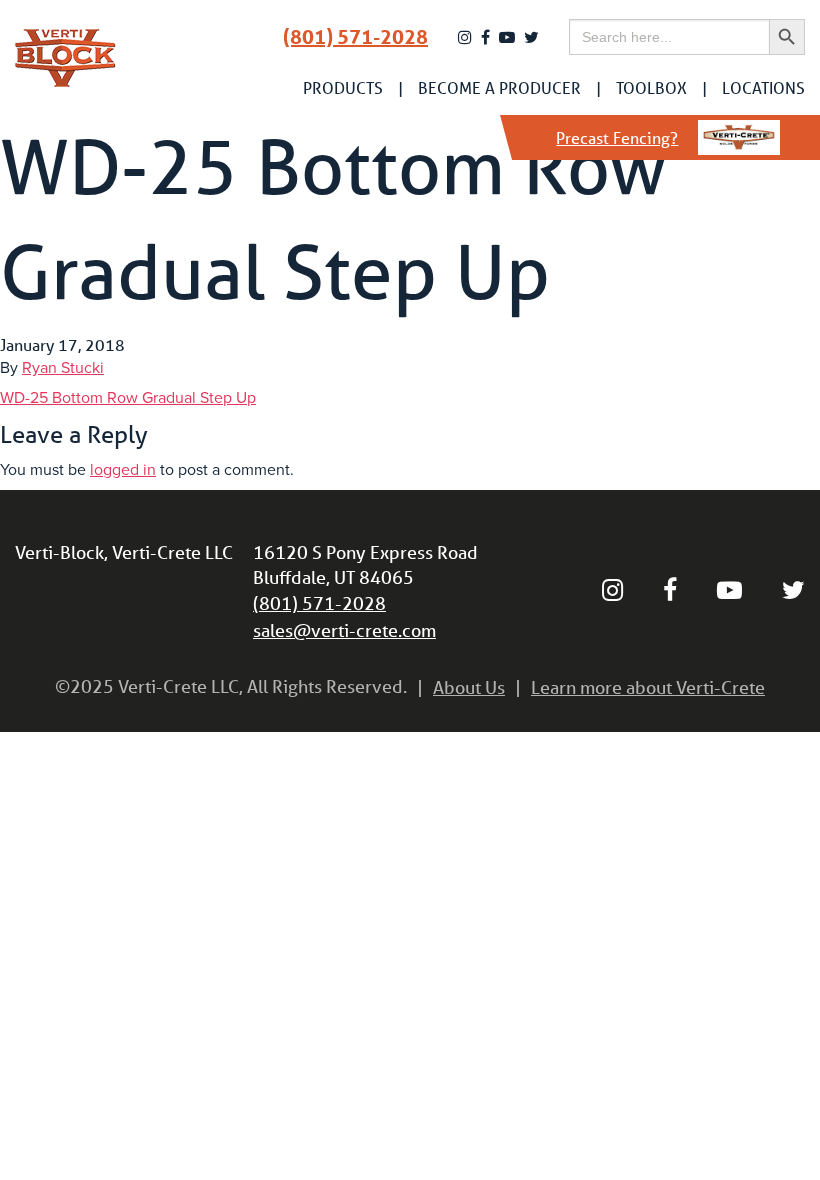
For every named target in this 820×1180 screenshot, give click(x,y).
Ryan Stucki (63, 368)
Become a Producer (499, 88)
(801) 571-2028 (355, 37)
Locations (763, 88)
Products (343, 88)
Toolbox (651, 88)
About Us (469, 687)
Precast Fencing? (617, 137)
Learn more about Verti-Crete (648, 687)
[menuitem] (343, 88)
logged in (123, 470)
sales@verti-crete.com (344, 630)
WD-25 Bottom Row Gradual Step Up (128, 398)
